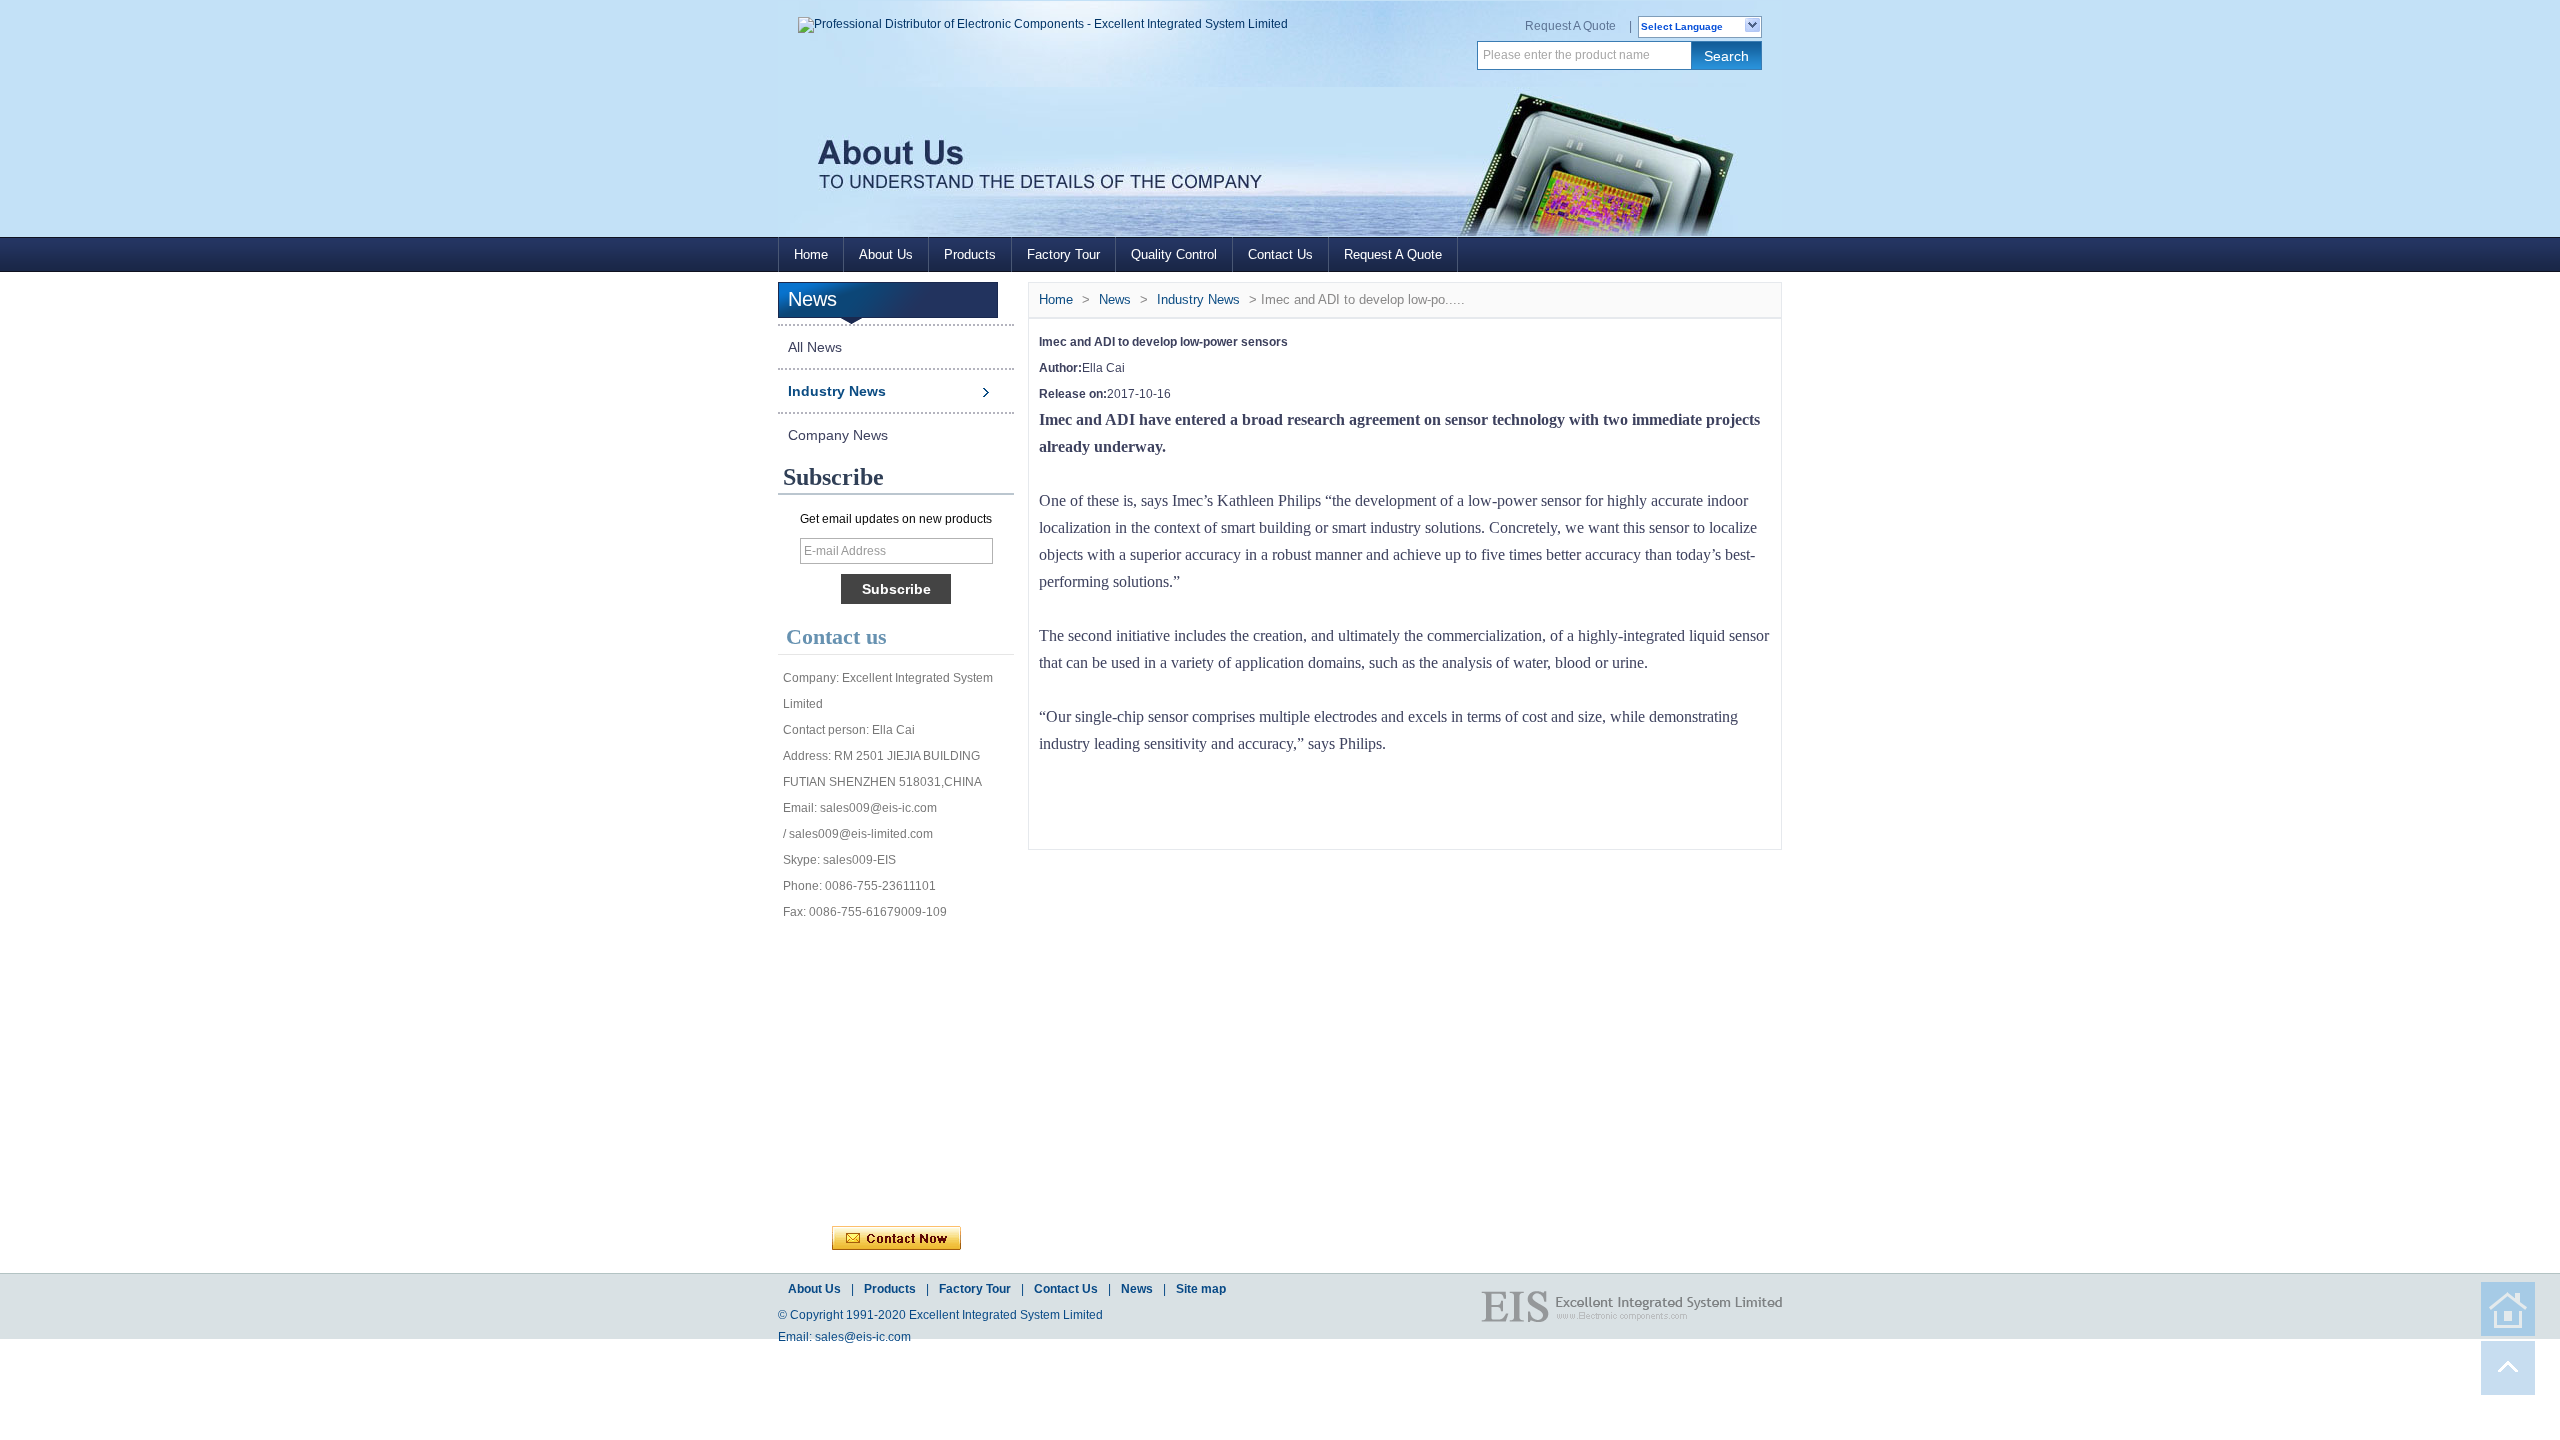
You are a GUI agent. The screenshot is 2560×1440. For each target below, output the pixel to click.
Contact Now (896, 1239)
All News (815, 347)
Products (970, 254)
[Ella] (849, 1150)
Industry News (837, 391)
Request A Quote (1570, 26)
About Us (886, 254)
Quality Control (1174, 254)
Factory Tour (1063, 254)
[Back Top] (2508, 1368)
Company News (838, 435)
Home (811, 254)
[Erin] (937, 950)
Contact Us (1280, 254)
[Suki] (981, 1150)
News (1115, 299)
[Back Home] (2508, 1309)
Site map (1201, 1289)
